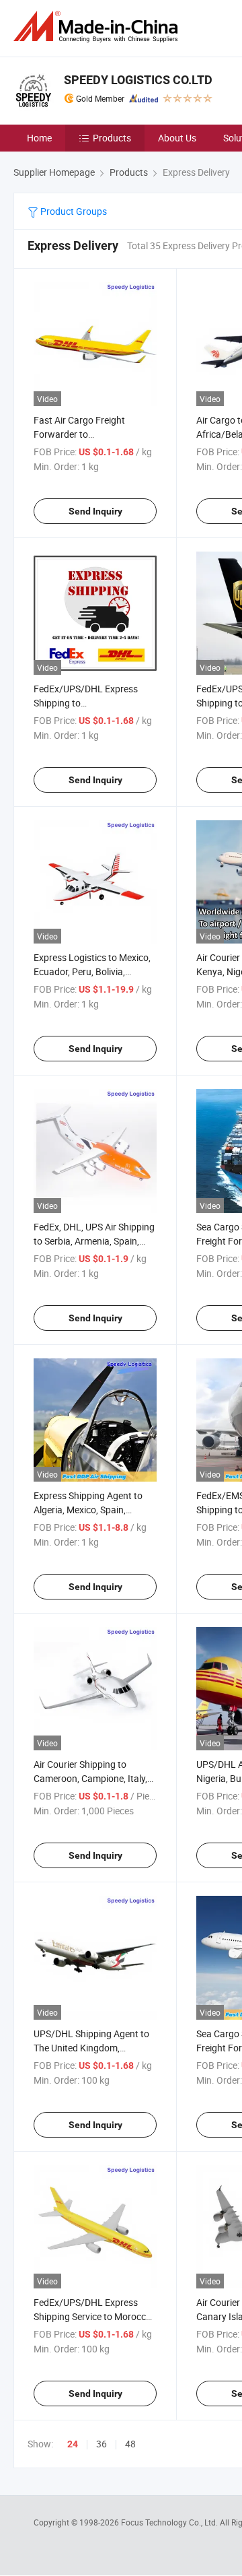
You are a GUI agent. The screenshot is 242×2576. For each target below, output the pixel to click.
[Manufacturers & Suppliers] (98, 27)
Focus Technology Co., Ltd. (170, 2522)
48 (130, 2444)
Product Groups (73, 211)
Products (112, 138)
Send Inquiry (95, 511)
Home (39, 138)
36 (102, 2444)
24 (73, 2444)
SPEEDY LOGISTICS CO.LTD (138, 80)
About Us (177, 138)
